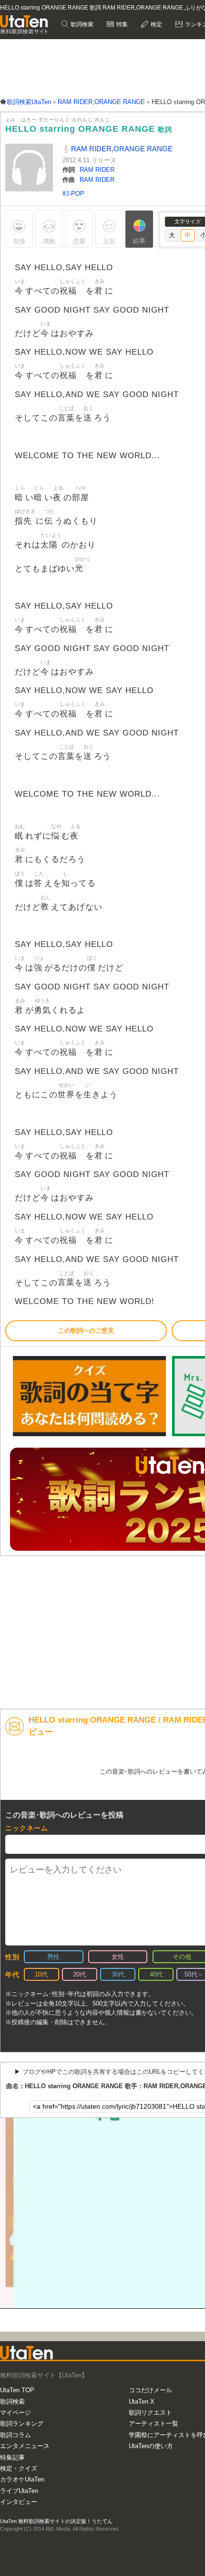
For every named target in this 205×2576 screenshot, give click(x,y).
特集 (121, 24)
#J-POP (73, 194)
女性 (118, 1957)
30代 (118, 1974)
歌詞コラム (15, 2435)
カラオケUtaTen (22, 2479)
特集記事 (12, 2457)
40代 (156, 1974)
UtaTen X (142, 2402)
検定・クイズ (19, 2468)
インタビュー (19, 2502)
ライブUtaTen (19, 2491)
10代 (41, 1974)
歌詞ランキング (22, 2424)
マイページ (15, 2413)
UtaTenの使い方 (151, 2446)
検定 (156, 24)
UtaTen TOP (17, 2390)
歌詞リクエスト (150, 2413)
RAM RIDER (97, 170)
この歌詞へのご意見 (86, 1330)
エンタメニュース (25, 2446)
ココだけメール (150, 2390)
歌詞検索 (81, 24)
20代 (79, 1974)
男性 (53, 1957)
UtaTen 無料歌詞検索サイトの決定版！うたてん (56, 2521)
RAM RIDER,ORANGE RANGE (121, 149)
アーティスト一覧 (154, 2424)
